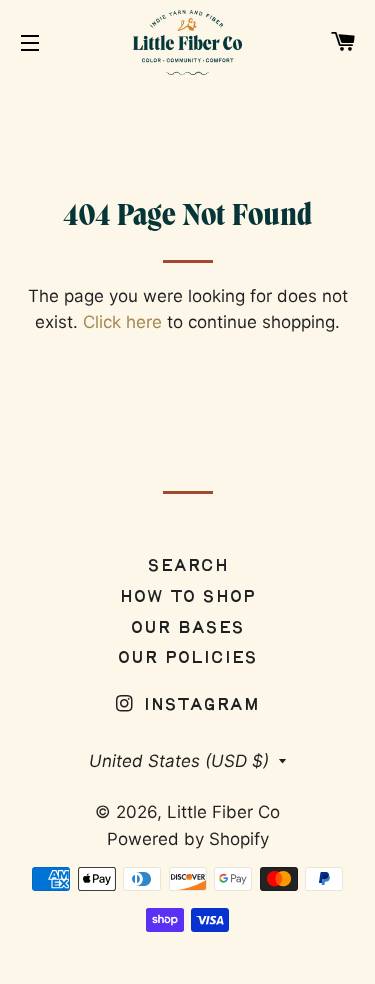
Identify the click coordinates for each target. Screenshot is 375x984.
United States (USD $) (179, 761)
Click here (122, 322)
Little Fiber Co (223, 812)
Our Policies (187, 658)
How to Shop (187, 597)
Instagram (198, 705)
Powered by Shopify (188, 839)
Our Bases (187, 628)
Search (188, 566)
